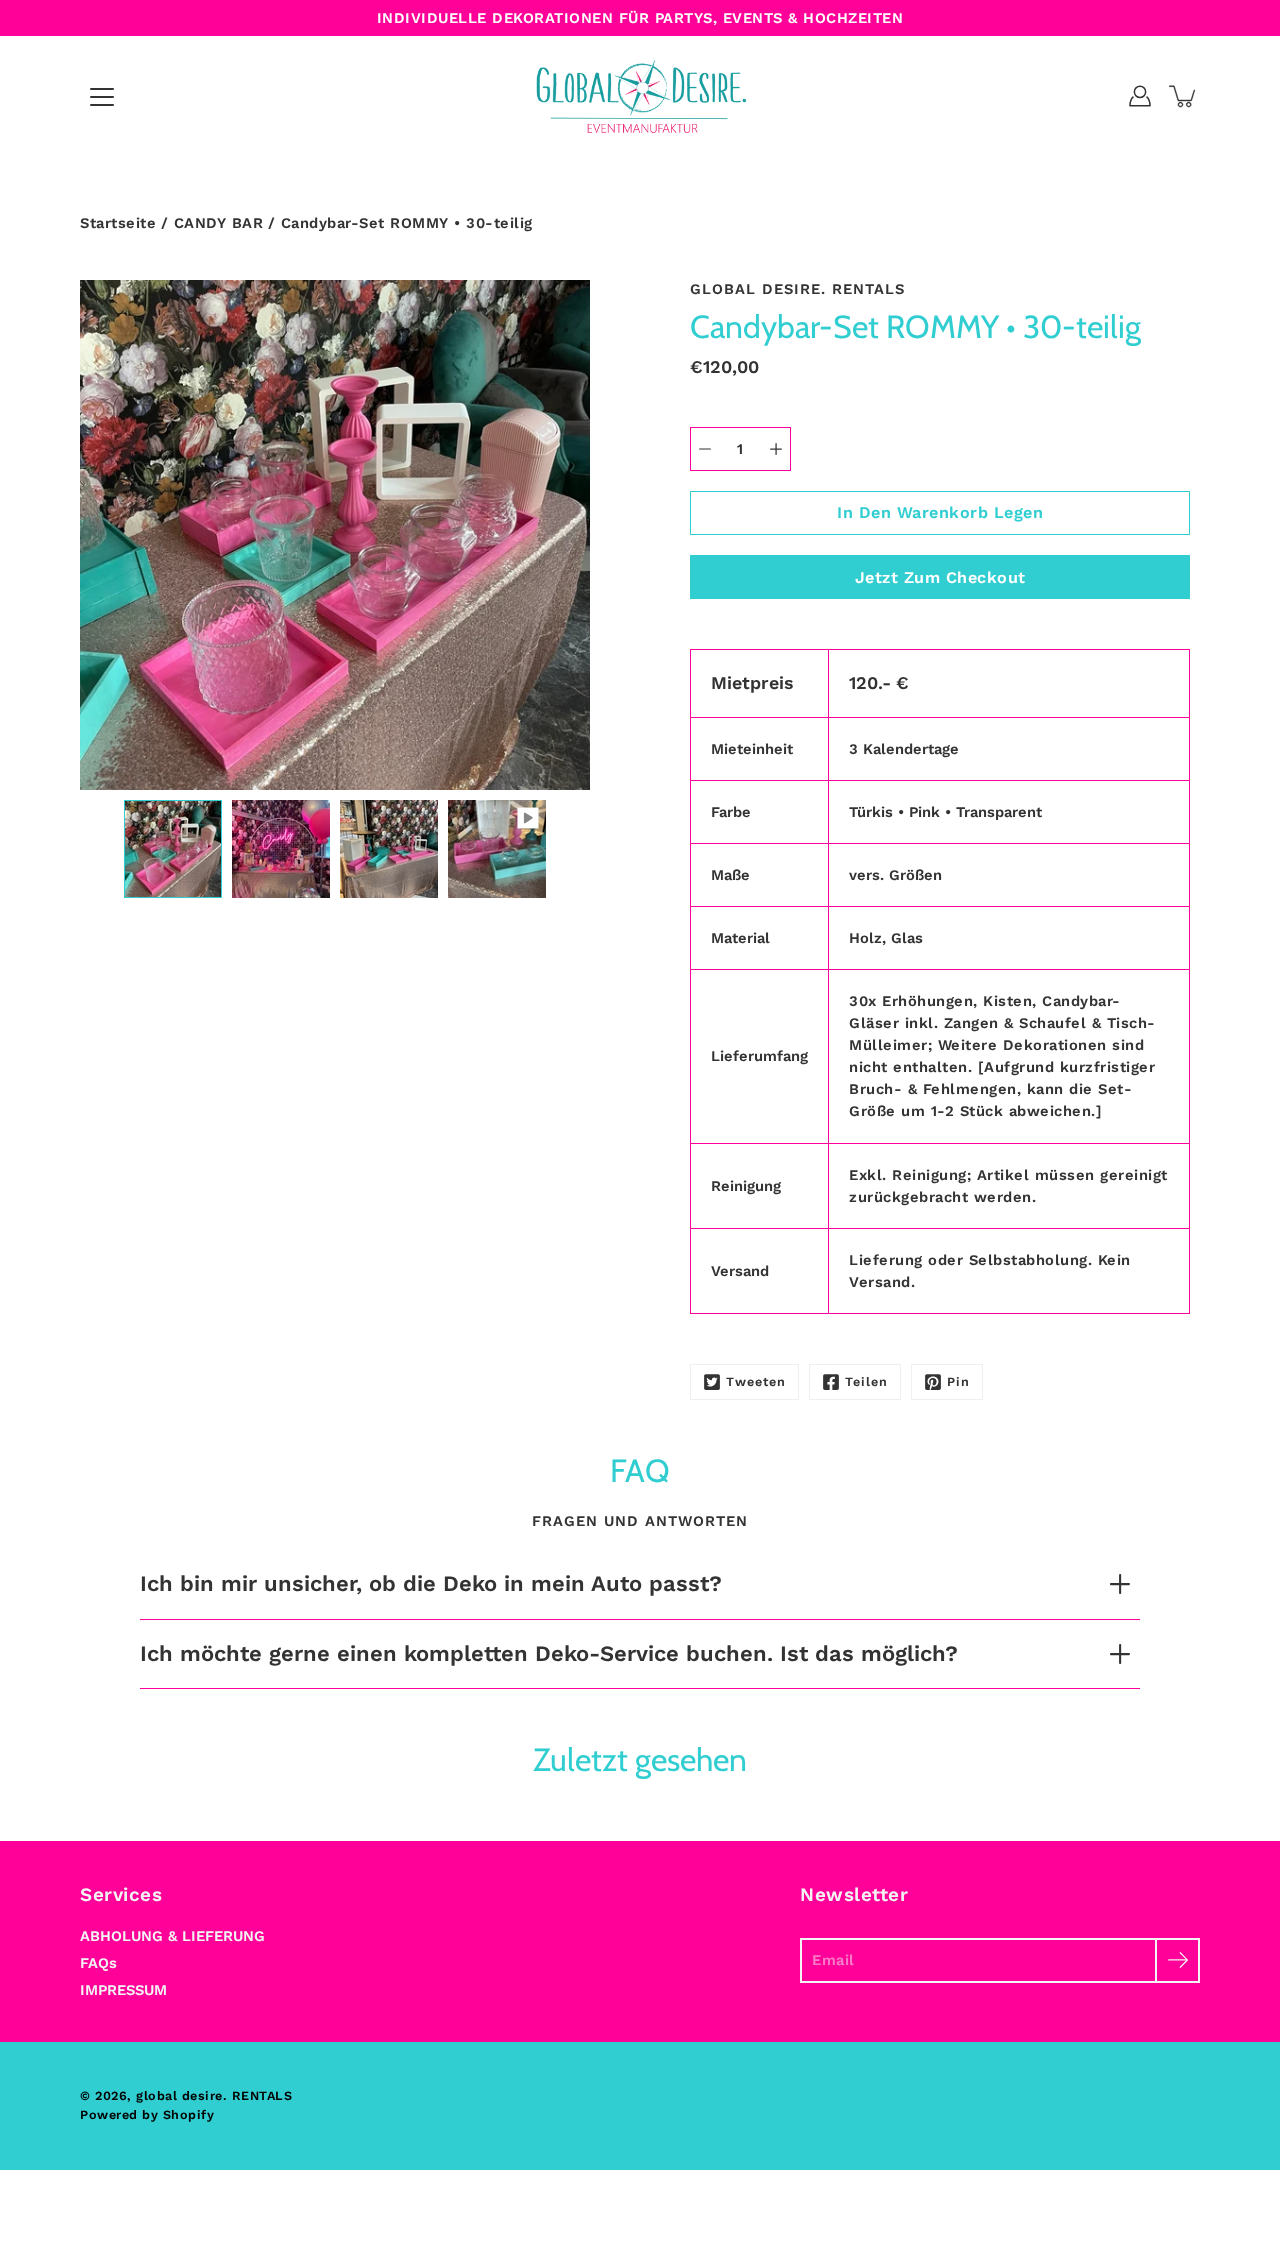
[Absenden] (1177, 1960)
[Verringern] (705, 449)
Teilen (866, 1381)
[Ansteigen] (776, 449)
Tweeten (756, 1381)
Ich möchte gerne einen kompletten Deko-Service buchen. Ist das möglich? (549, 1653)
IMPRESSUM (123, 1990)
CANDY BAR (219, 223)
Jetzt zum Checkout (940, 577)
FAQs (98, 1963)
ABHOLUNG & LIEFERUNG (172, 1936)
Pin (958, 1381)
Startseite (118, 223)
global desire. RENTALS (214, 2095)
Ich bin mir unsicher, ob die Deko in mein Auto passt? (431, 1583)
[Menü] (102, 97)
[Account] (1140, 96)
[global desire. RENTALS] (640, 96)
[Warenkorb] (1184, 96)
